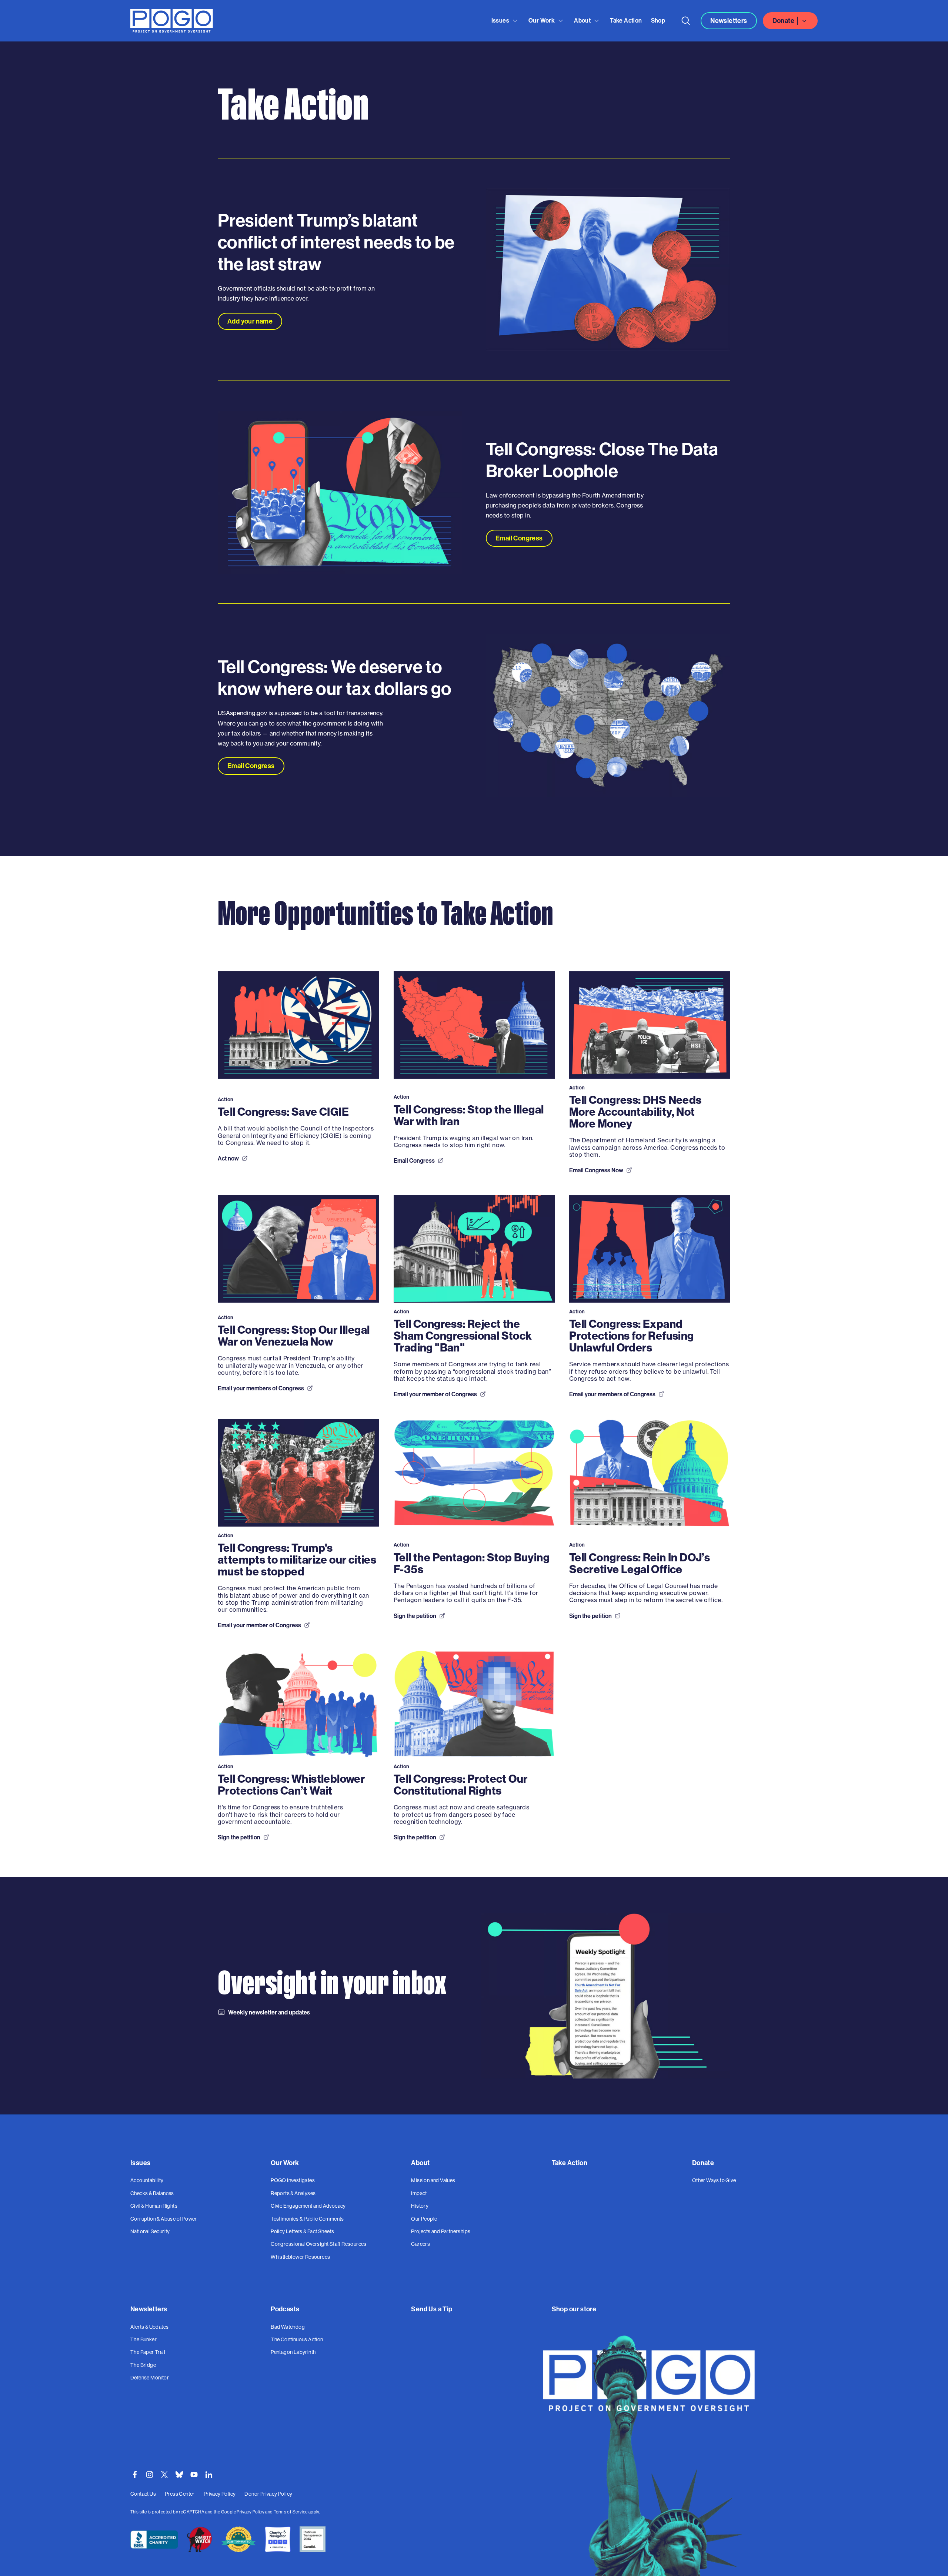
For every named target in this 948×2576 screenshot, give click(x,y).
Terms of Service (291, 2512)
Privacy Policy (251, 2512)
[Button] (686, 21)
